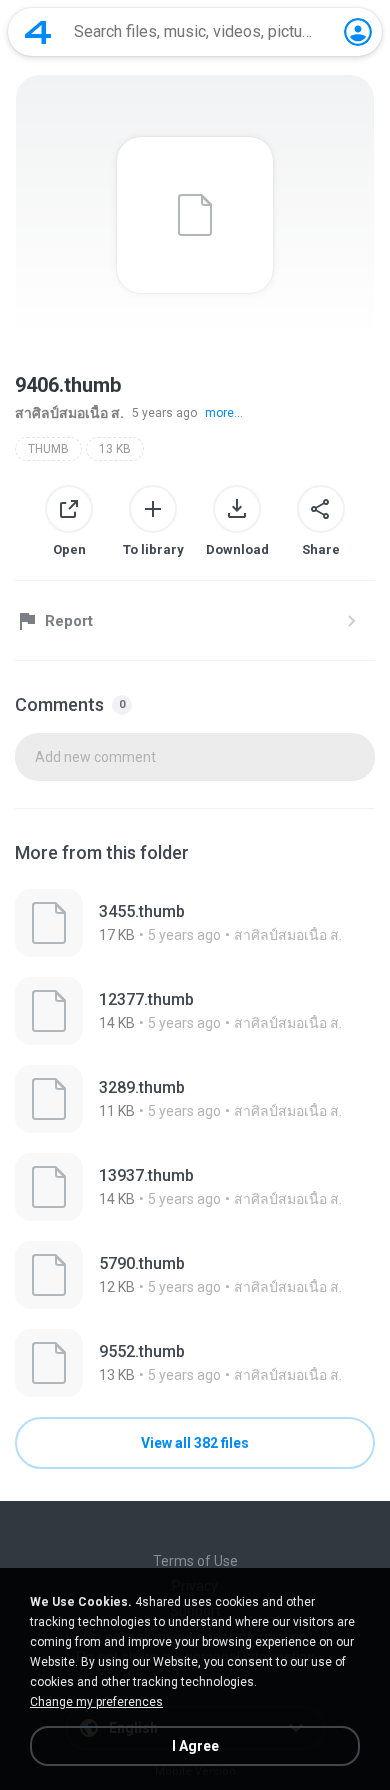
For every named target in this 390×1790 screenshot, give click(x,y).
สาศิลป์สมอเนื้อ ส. (69, 413)
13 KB (115, 449)
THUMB (48, 449)
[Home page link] (38, 32)
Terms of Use (195, 1561)
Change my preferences (96, 1702)
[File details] (195, 923)
